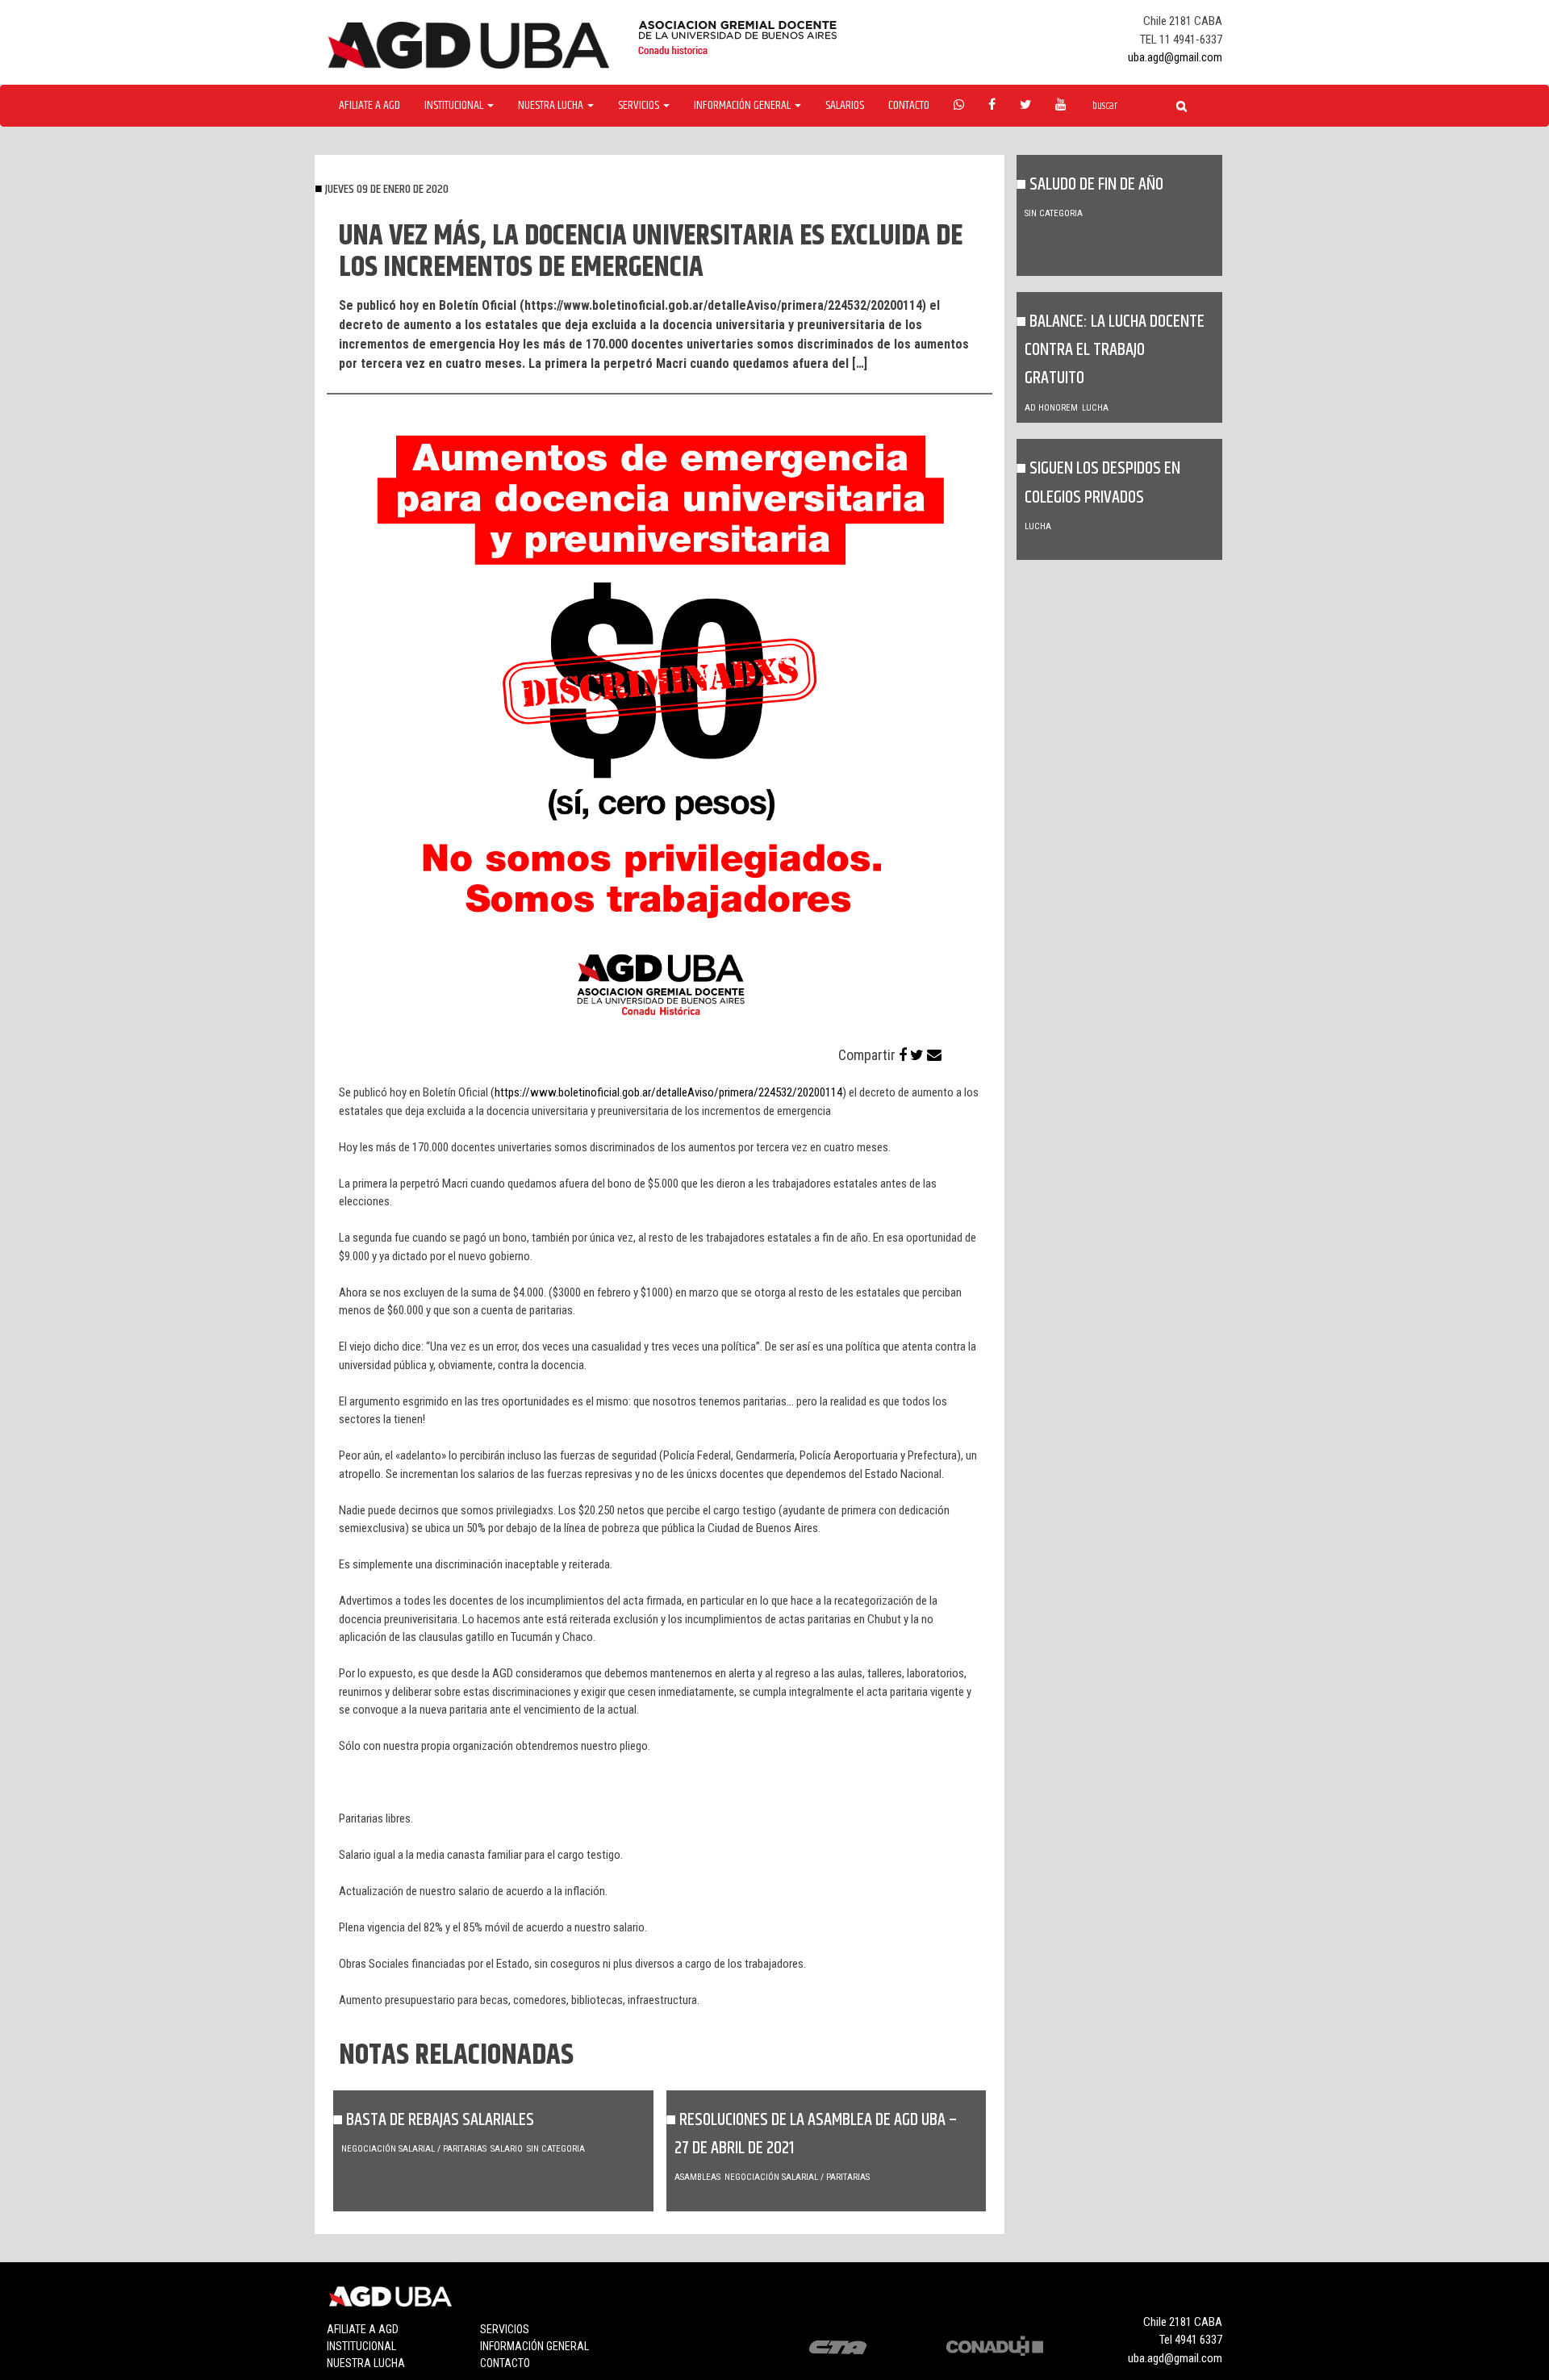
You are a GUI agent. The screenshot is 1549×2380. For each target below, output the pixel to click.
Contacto (909, 106)
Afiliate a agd (370, 106)
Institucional (361, 2346)
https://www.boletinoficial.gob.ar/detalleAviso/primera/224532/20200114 (668, 1092)
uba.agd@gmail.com (1175, 57)
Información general (534, 2346)
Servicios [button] (640, 106)
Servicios (505, 2329)
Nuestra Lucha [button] (552, 106)
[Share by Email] (934, 1055)
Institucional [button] (455, 106)
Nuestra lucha (366, 2363)
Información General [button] (743, 106)
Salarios (845, 106)
